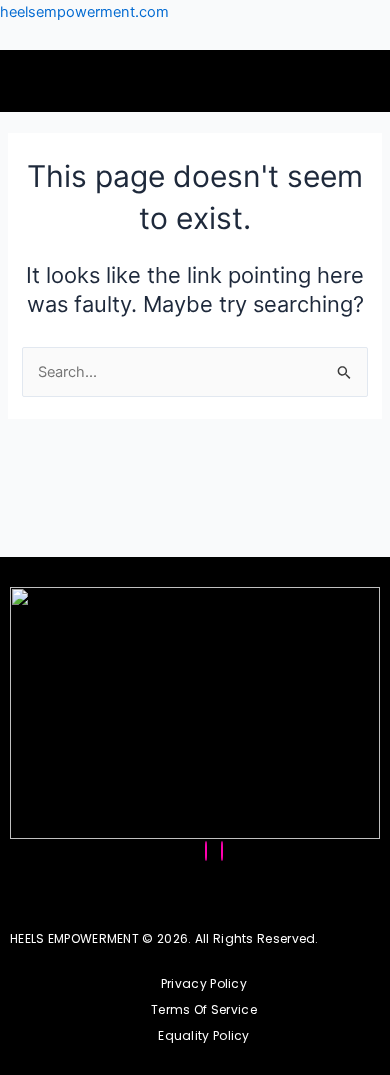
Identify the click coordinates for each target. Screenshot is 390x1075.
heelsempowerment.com (84, 12)
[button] (56, 81)
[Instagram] (206, 851)
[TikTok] (222, 851)
